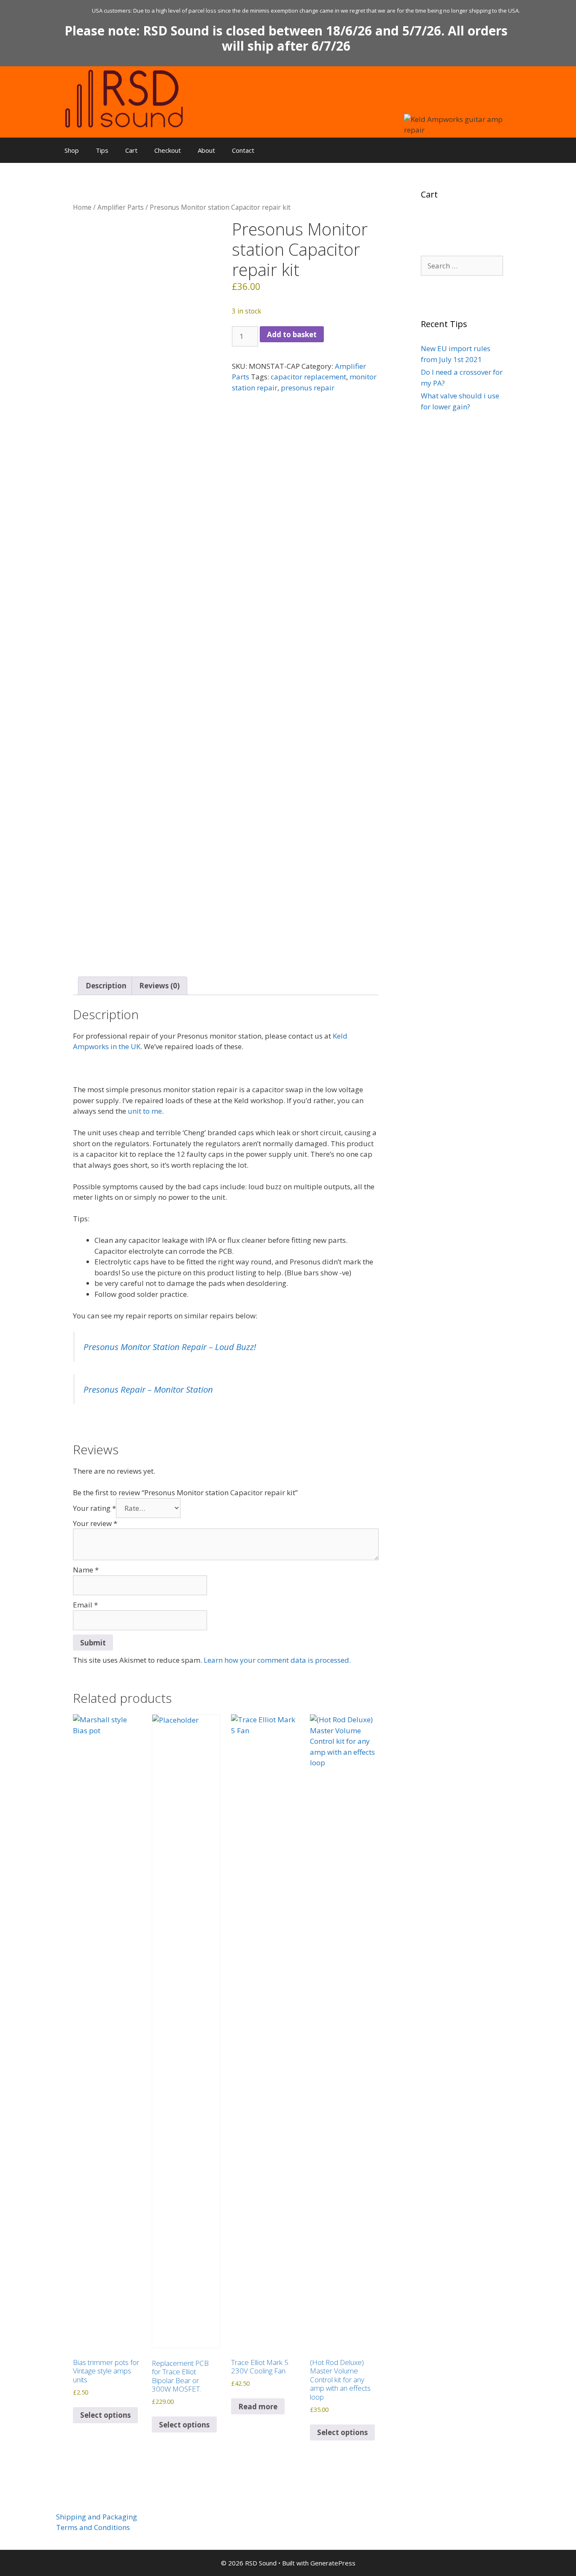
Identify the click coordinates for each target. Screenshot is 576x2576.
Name (86, 1570)
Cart (131, 150)
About (206, 150)
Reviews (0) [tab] (159, 986)
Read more (258, 2407)
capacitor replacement (308, 377)
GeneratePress (333, 2563)
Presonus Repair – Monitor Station (148, 1389)
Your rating (94, 1508)
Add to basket (292, 334)
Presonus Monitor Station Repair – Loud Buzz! (170, 1347)
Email (85, 1605)
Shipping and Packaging (97, 2517)
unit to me (145, 1111)
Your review (95, 1523)
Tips (102, 150)
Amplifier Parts (121, 207)
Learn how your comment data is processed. (277, 1660)
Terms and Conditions (93, 2527)
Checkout (168, 150)
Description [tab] (106, 986)
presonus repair (308, 388)
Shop (72, 150)
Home (82, 207)
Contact (243, 150)
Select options (105, 2415)
